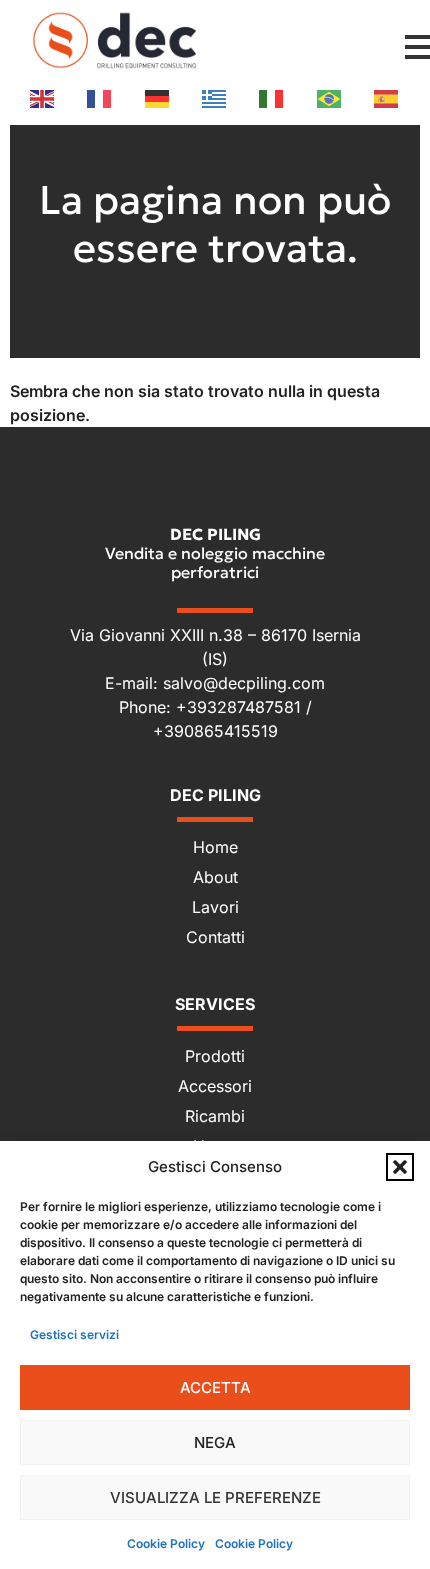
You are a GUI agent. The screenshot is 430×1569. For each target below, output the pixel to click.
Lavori (215, 907)
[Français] (100, 98)
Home (215, 847)
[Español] (387, 98)
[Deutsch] (158, 98)
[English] (43, 98)
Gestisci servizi (74, 1334)
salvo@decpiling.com (244, 683)
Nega (215, 1442)
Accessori (215, 1086)
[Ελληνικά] (215, 98)
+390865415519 (215, 731)
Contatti (215, 937)
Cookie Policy (166, 1543)
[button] (400, 1167)
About (215, 877)
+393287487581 (241, 707)
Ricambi (215, 1116)
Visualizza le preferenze (215, 1497)
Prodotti (215, 1056)
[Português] (330, 98)
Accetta (215, 1387)
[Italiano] (272, 98)
